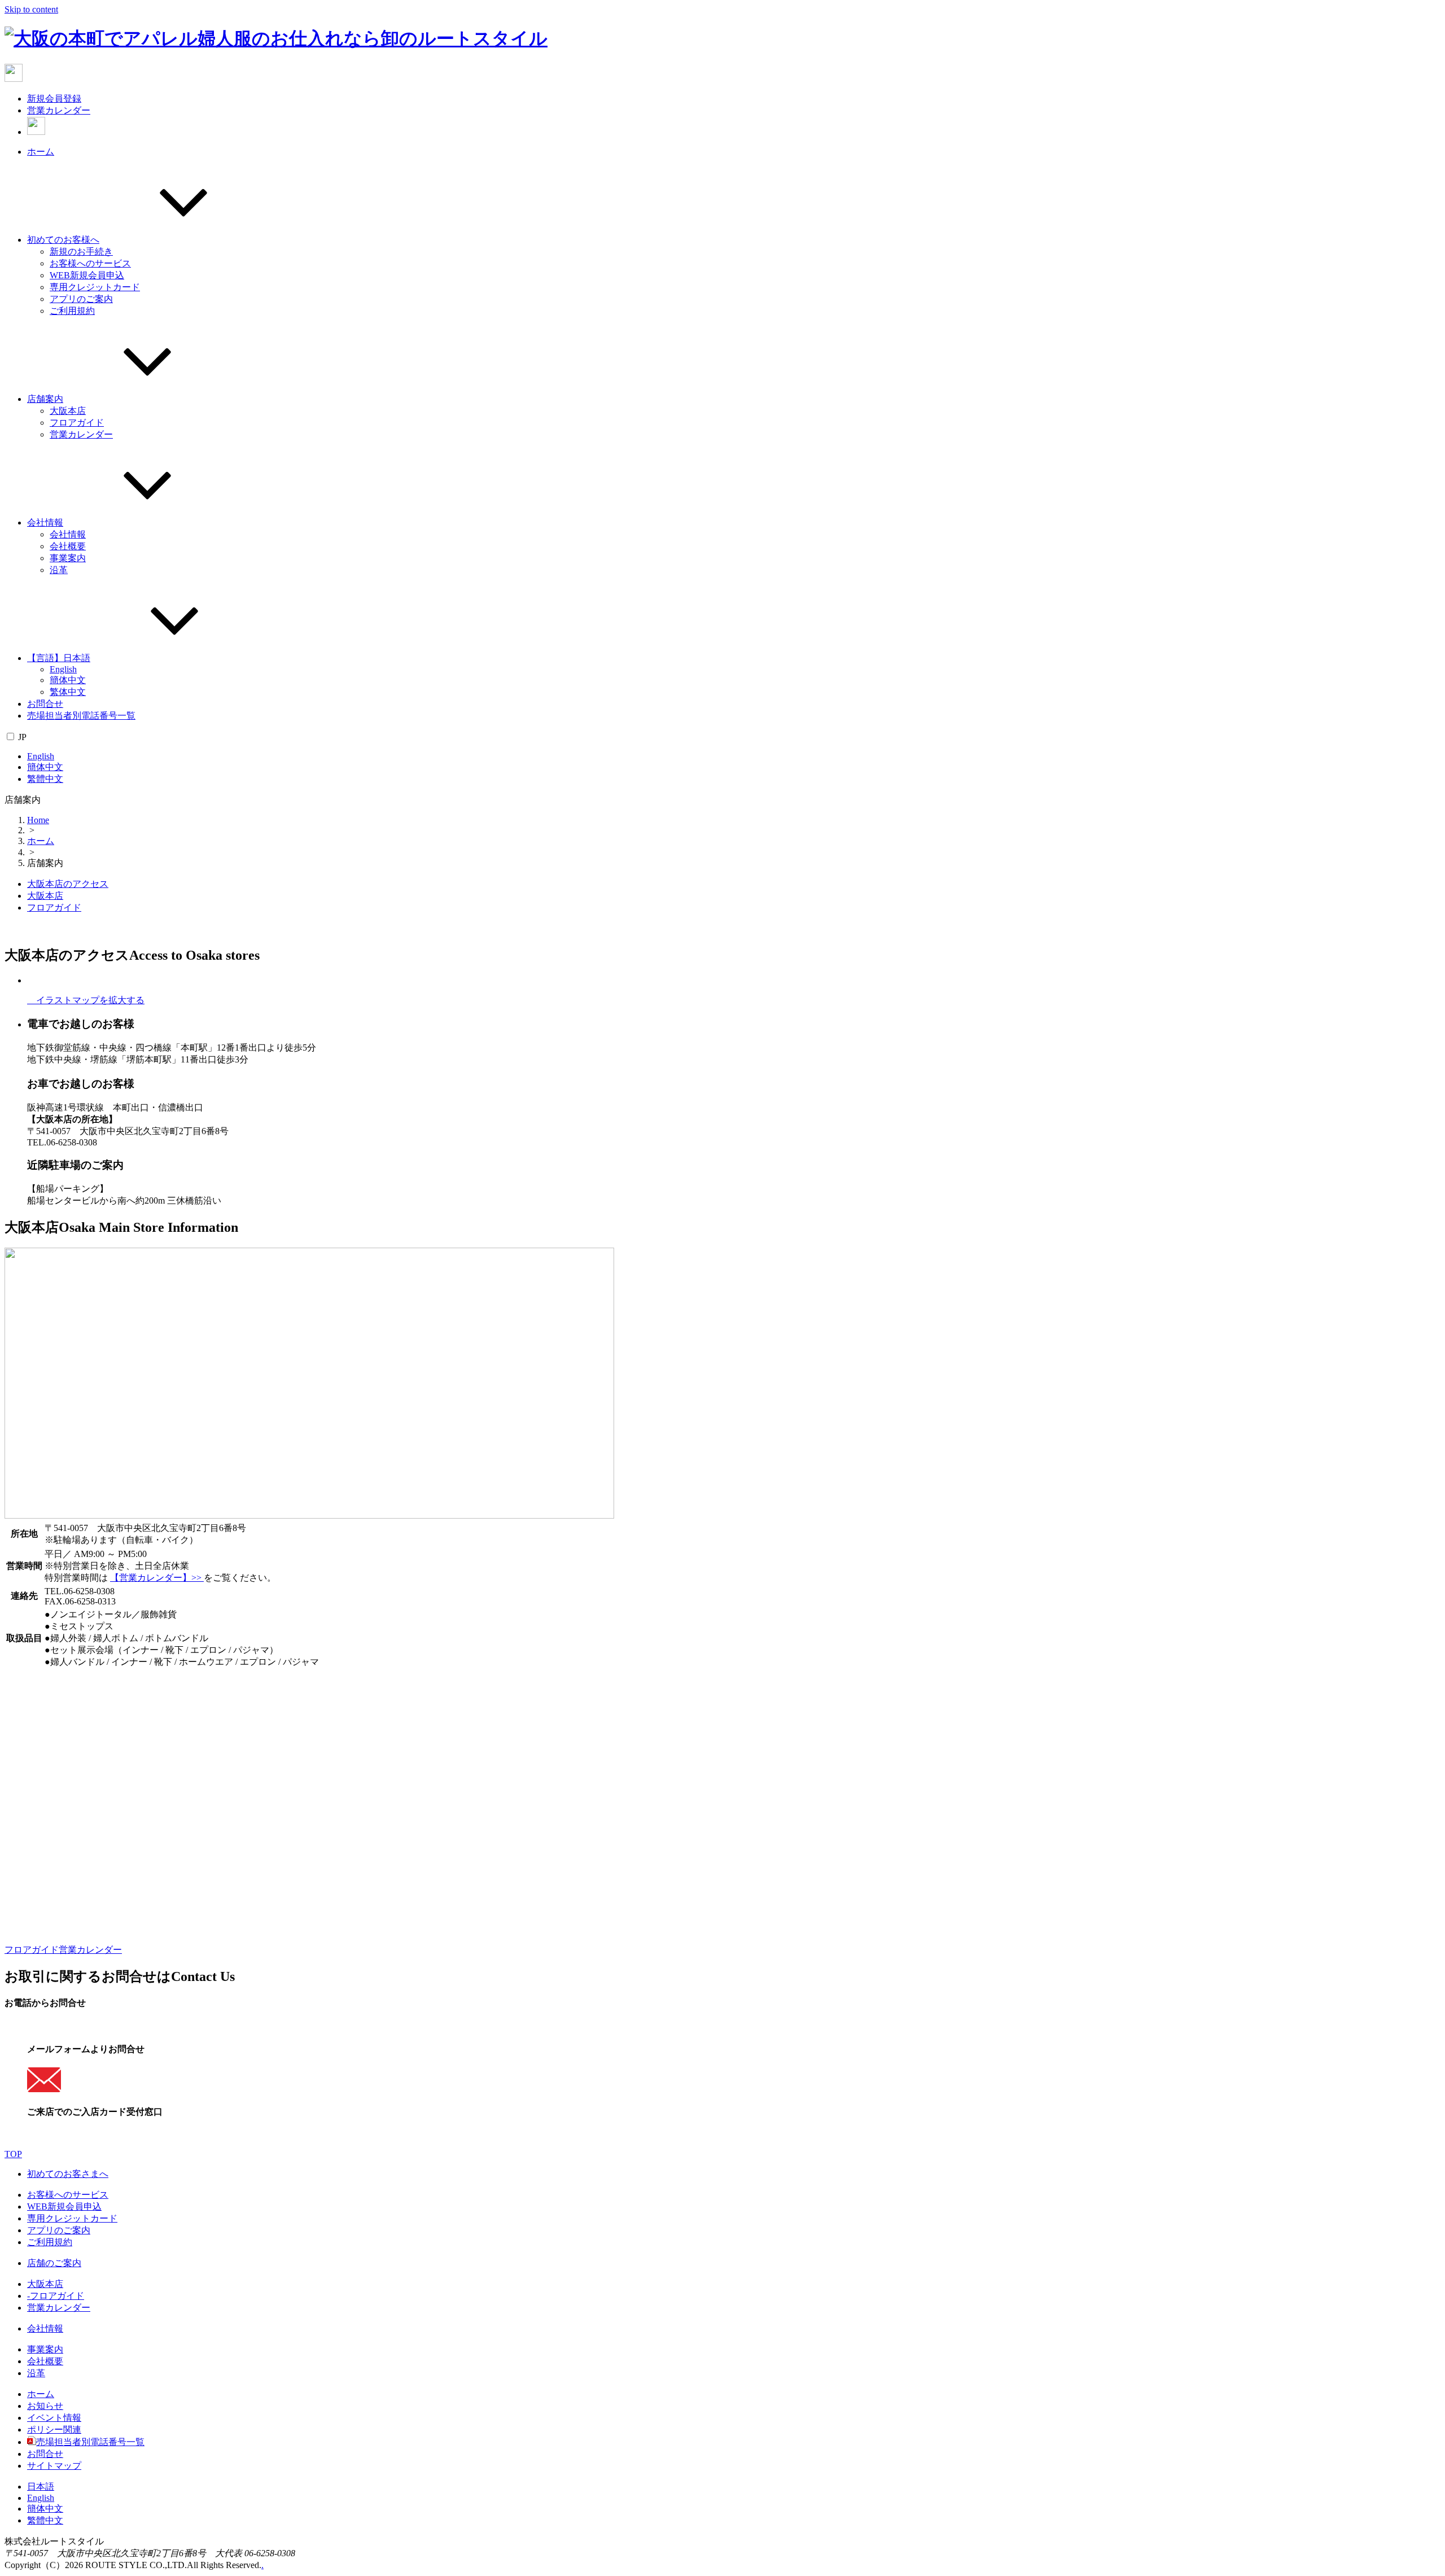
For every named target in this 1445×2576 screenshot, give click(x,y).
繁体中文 (68, 692)
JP (22, 737)
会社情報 (45, 522)
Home (38, 820)
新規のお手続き (81, 252)
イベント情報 (54, 2418)
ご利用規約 (72, 311)
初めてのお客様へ (63, 240)
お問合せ (45, 704)
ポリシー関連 (54, 2430)
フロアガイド (77, 423)
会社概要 (68, 546)
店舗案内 (45, 399)
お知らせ (45, 2406)
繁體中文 (45, 779)
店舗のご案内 (54, 2263)
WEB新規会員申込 (87, 275)
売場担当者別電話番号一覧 (81, 716)
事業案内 (68, 558)
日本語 (41, 2487)
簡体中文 (68, 680)
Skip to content (31, 9)
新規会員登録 (54, 99)
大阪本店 (68, 411)
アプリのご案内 (81, 299)
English (63, 669)
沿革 (59, 570)
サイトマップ (54, 2466)
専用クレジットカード (95, 287)
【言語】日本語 (59, 658)
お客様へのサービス (90, 263)
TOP (13, 2154)
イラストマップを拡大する (86, 1000)
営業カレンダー (59, 110)
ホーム (41, 152)
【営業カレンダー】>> (157, 1578)
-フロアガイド (56, 2296)
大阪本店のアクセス (68, 884)
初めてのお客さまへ (68, 2174)
